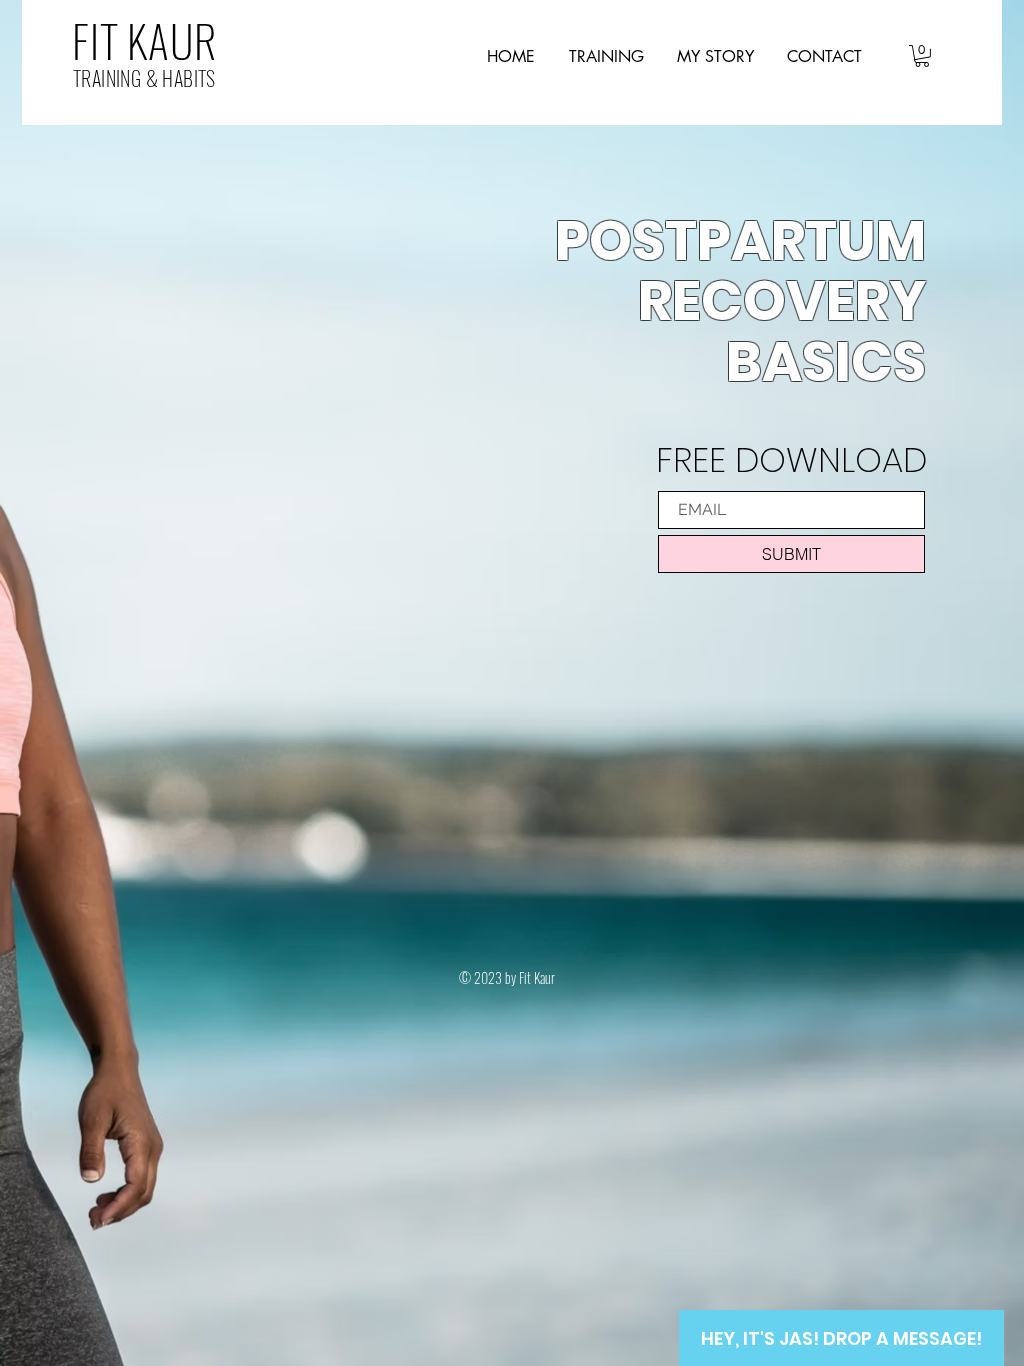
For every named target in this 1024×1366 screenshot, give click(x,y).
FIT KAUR (144, 40)
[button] (922, 56)
